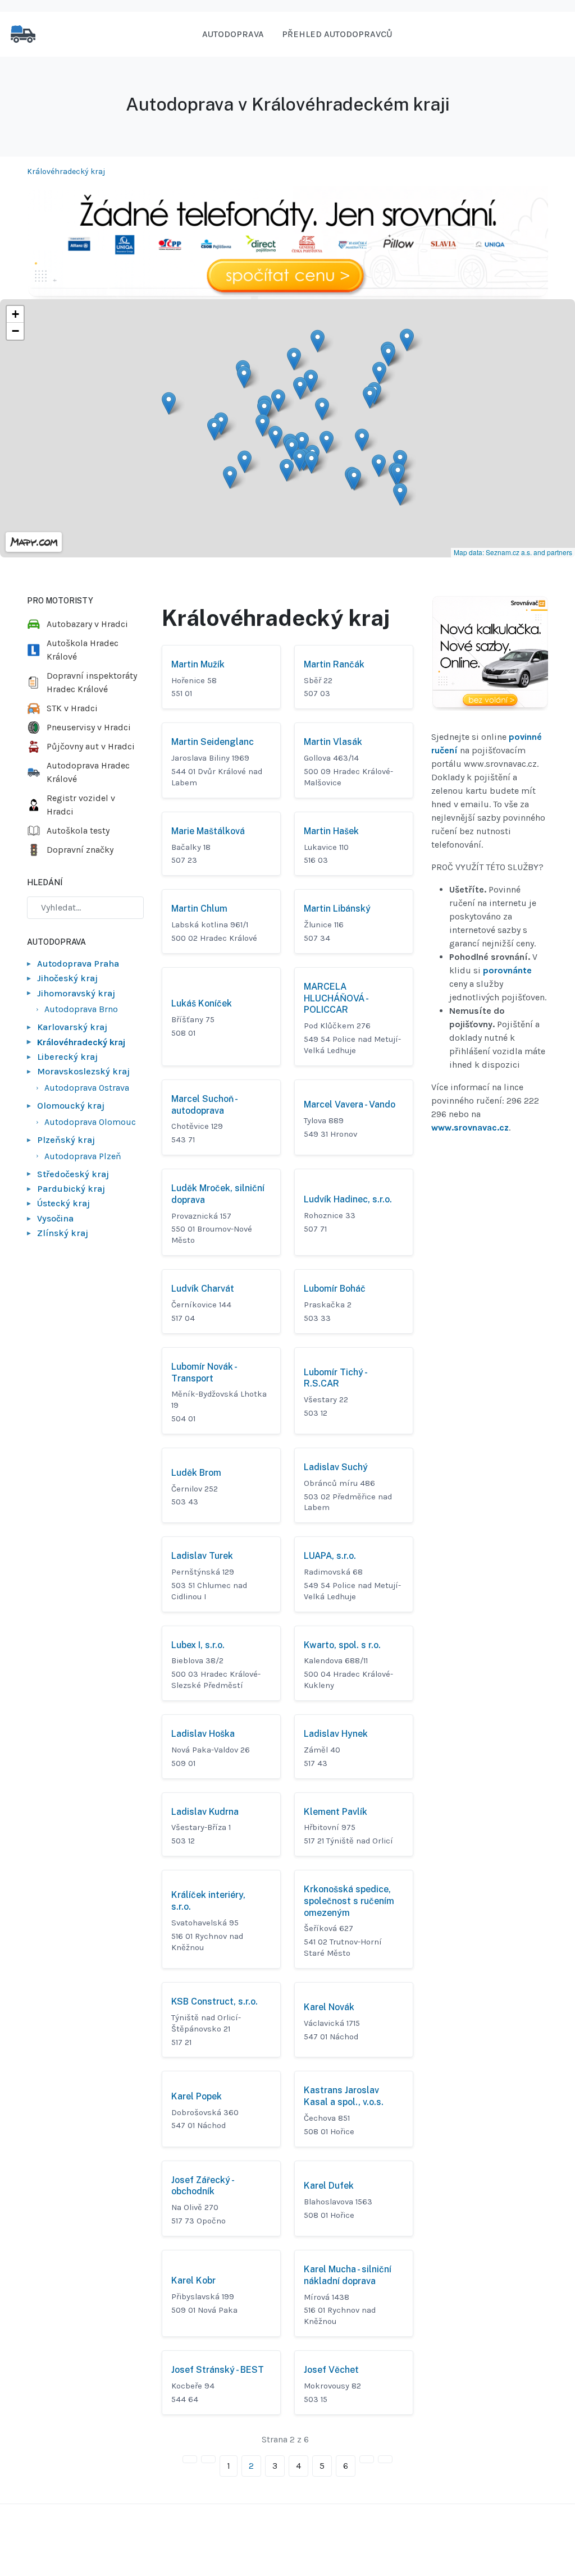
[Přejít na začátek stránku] (190, 2459)
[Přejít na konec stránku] (385, 2459)
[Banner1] (287, 242)
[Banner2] (490, 653)
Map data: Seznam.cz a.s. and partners (513, 552)
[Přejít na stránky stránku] (208, 2459)
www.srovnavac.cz (470, 1127)
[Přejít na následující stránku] (367, 2459)
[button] (322, 409)
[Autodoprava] (23, 33)
